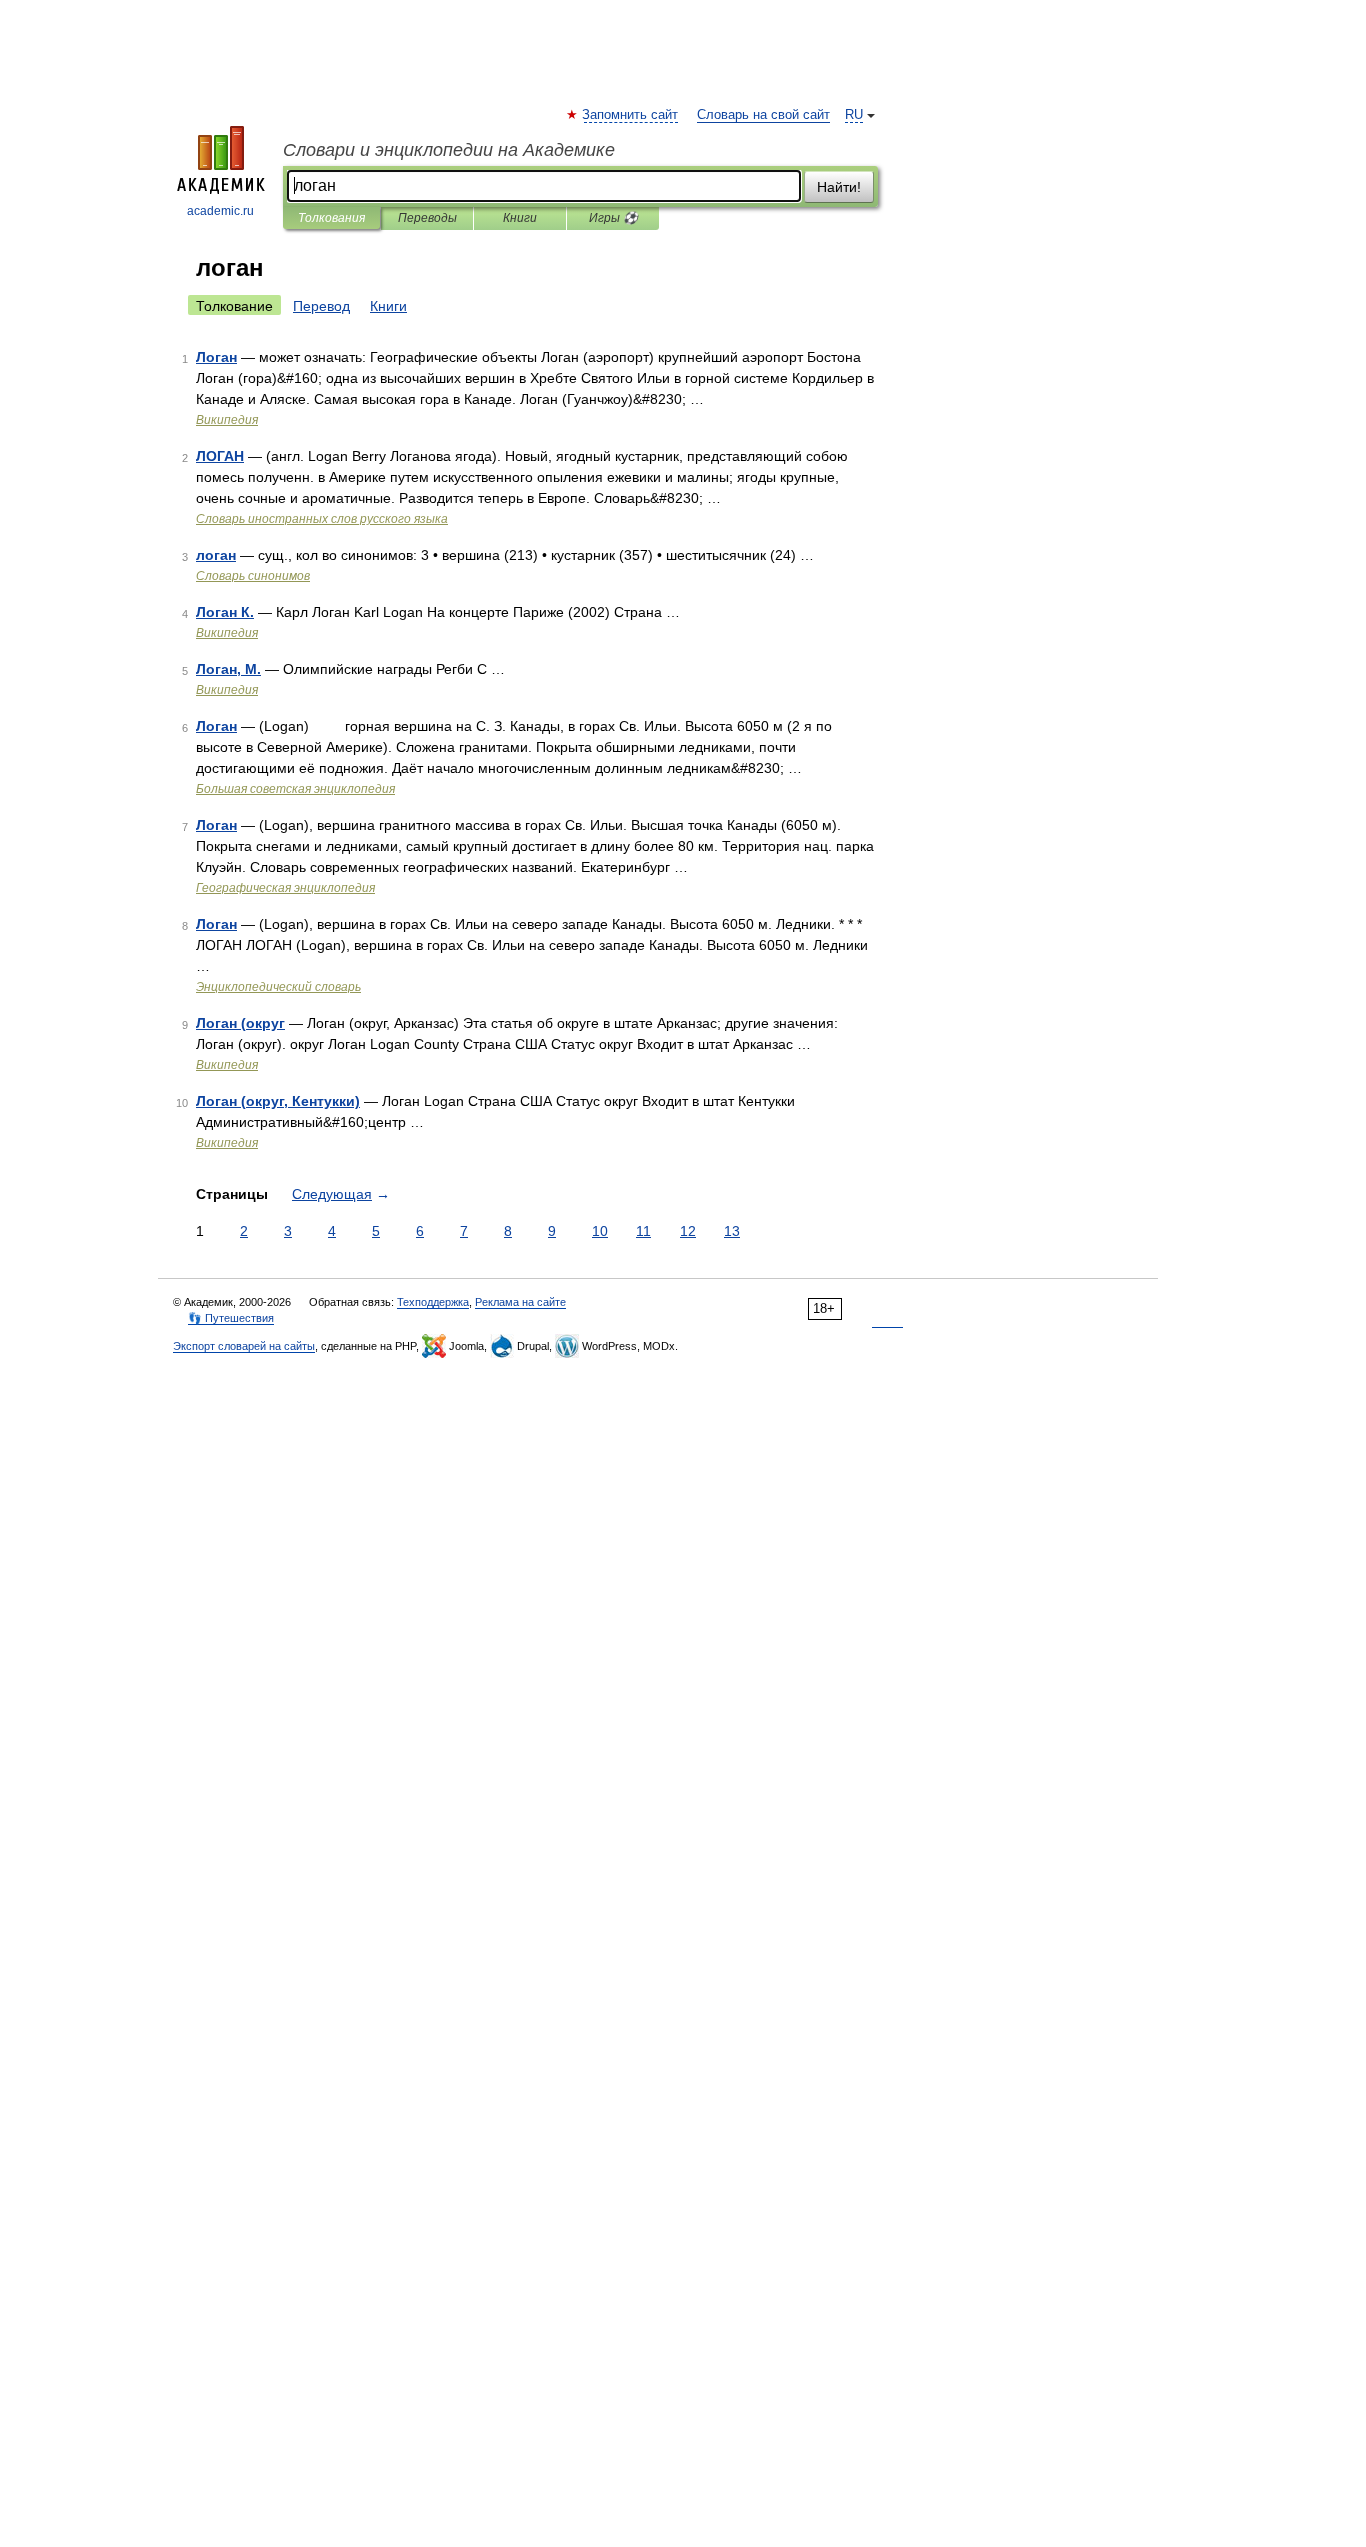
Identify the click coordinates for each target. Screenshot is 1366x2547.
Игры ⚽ (613, 218)
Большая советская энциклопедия (295, 789)
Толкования (331, 218)
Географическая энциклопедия (285, 888)
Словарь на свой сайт (763, 115)
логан (216, 555)
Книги (520, 218)
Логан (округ (240, 1023)
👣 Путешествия (231, 1318)
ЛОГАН (220, 456)
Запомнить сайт (631, 115)
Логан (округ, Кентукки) (278, 1101)
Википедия (227, 420)
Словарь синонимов (253, 576)
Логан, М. (228, 669)
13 (732, 1231)
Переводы (427, 218)
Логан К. (225, 612)
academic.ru (220, 211)
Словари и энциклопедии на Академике (449, 150)
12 (688, 1231)
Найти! (839, 187)
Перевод (321, 306)
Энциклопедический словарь (278, 987)
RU (854, 115)
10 (600, 1231)
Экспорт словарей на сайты (244, 1346)
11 (643, 1231)
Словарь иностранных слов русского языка (322, 519)
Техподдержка (433, 1302)
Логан (216, 357)
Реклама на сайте (520, 1302)
